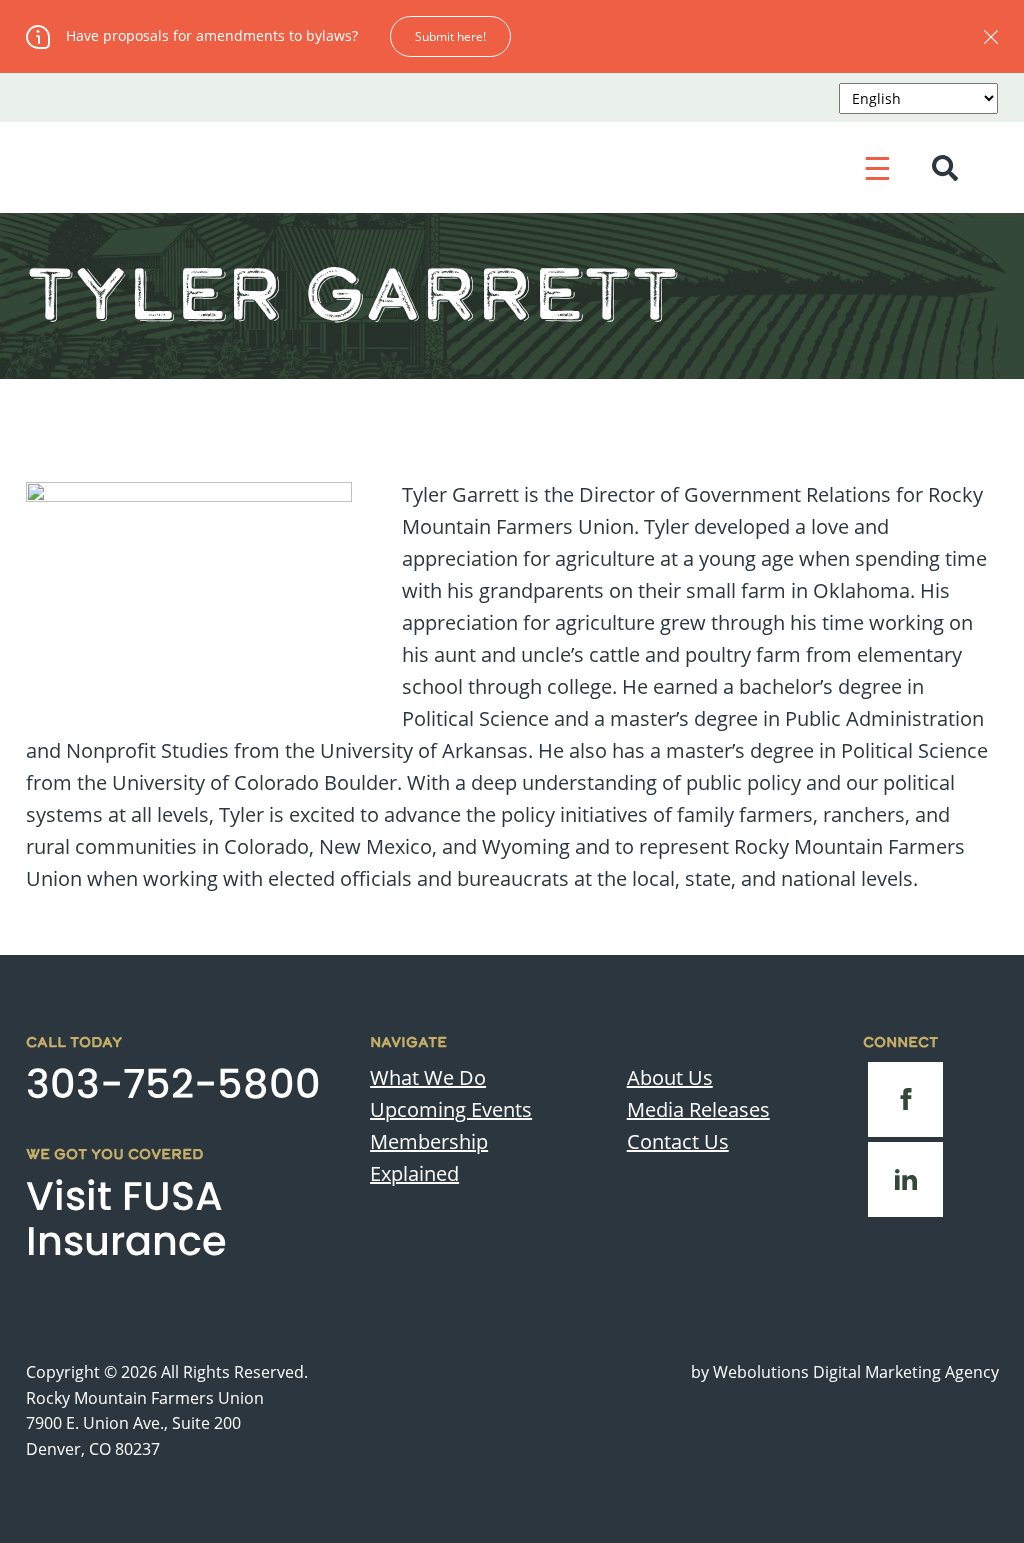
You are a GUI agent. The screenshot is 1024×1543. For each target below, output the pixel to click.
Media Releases (698, 1109)
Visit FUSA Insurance (126, 1218)
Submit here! (450, 36)
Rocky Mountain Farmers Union (145, 1397)
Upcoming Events (451, 1109)
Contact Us (678, 1141)
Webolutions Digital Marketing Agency (855, 1372)
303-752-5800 (173, 1084)
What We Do (428, 1077)
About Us (670, 1077)
